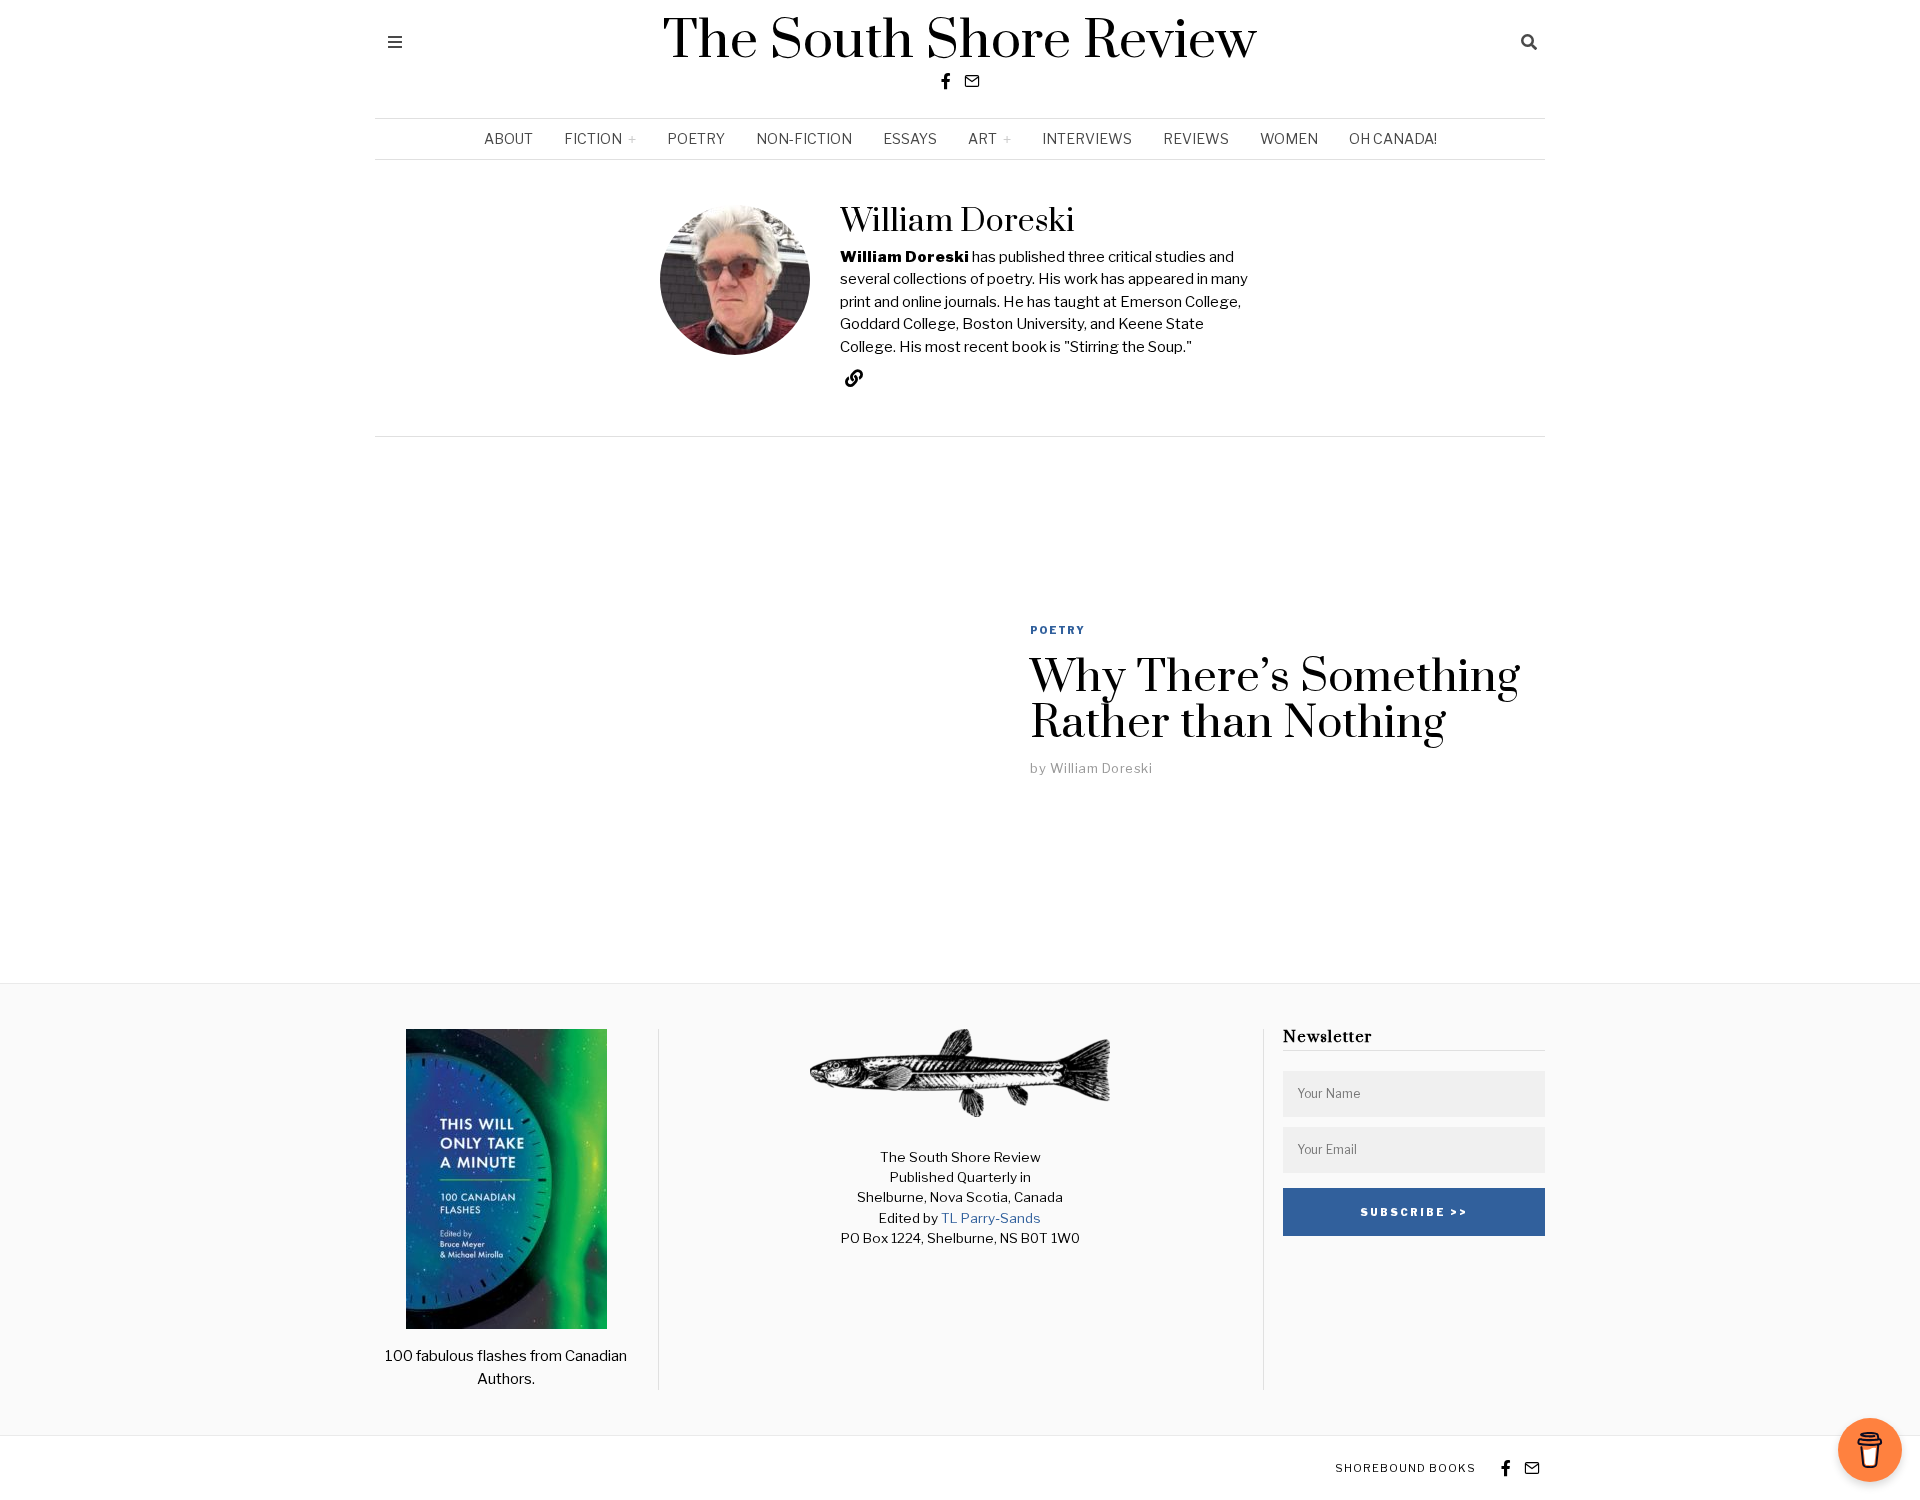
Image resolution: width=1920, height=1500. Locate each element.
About (508, 138)
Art (982, 138)
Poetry (696, 138)
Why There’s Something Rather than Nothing (1275, 700)
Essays (910, 138)
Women (1289, 138)
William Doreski (1101, 768)
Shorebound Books (1405, 1468)
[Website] (854, 378)
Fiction (593, 138)
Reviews (1196, 138)
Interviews (1087, 138)
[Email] (972, 81)
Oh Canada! (1393, 138)
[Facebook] (946, 81)
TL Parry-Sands (991, 1218)
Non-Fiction (804, 138)
